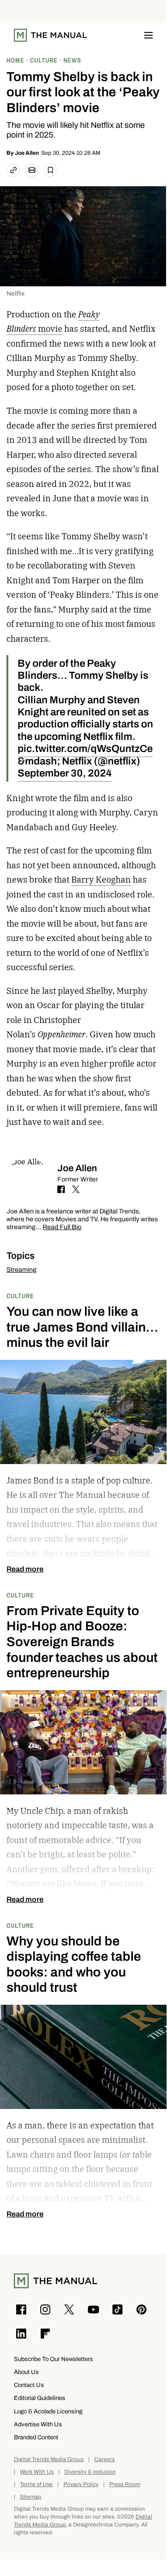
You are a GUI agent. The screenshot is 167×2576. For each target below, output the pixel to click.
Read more (25, 1569)
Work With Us (37, 2472)
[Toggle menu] (148, 35)
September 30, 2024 (65, 773)
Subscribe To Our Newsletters (53, 2359)
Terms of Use (36, 2484)
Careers (105, 2459)
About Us (26, 2372)
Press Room (125, 2484)
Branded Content (36, 2437)
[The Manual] (50, 35)
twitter (76, 1189)
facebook (61, 1189)
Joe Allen (27, 153)
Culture (20, 1296)
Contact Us (29, 2385)
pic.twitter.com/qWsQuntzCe (85, 748)
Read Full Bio (62, 1228)
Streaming (22, 1270)
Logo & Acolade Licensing (48, 2411)
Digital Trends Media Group (49, 2459)
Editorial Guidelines (40, 2398)
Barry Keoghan (101, 880)
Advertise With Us (38, 2424)
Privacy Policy (81, 2484)
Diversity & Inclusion (90, 2472)
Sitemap (31, 2497)
